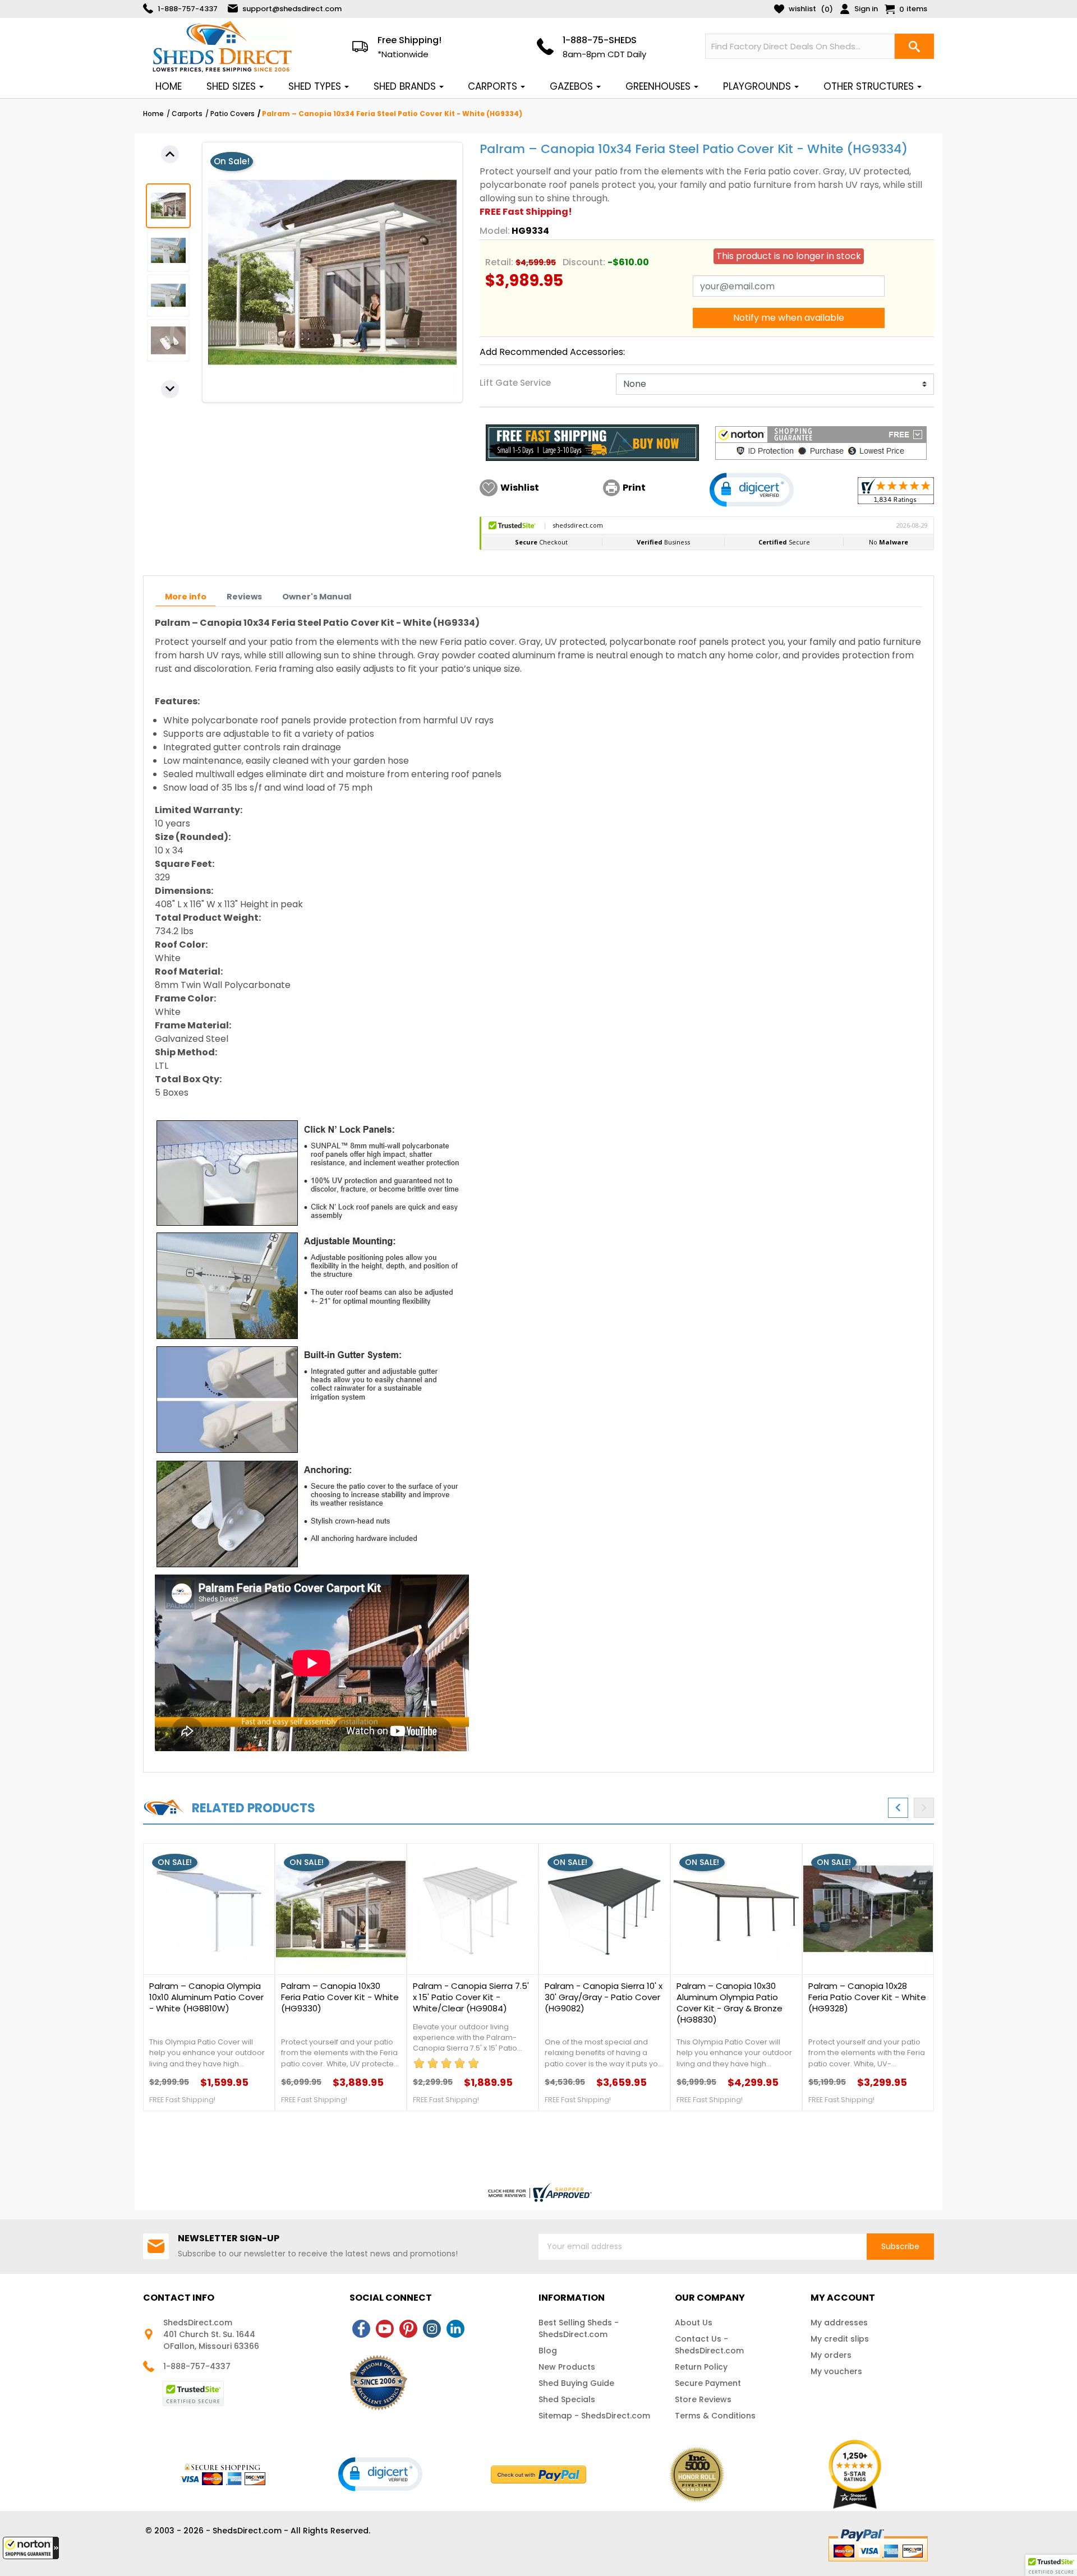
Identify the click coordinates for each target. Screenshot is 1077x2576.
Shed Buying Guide (576, 2383)
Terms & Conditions (715, 2416)
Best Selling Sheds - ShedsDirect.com (579, 2328)
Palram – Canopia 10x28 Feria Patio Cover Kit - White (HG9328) (867, 1997)
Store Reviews (703, 2399)
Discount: (584, 262)
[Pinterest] (408, 2329)
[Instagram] (432, 2329)
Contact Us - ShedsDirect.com (709, 2345)
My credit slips (840, 2339)
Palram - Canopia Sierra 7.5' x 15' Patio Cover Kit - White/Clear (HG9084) (471, 1997)
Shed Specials (567, 2399)
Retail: (499, 262)
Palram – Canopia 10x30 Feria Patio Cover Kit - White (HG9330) (340, 1997)
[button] (31, 2548)
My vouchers (836, 2371)
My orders (831, 2355)
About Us (694, 2323)
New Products (567, 2367)
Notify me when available (789, 318)
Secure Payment (708, 2383)
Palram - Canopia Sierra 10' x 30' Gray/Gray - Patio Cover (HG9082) (604, 1997)
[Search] (914, 46)
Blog (548, 2351)
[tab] (186, 597)
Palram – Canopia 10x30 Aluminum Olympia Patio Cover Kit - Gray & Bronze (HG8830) (729, 2003)
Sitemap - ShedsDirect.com (594, 2416)
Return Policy (701, 2367)
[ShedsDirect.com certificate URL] (538, 2192)
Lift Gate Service (515, 383)
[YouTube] (385, 2329)
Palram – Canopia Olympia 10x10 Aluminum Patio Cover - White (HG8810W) (206, 1997)
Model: (495, 231)
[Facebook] (361, 2329)
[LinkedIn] (455, 2329)
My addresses (839, 2323)
